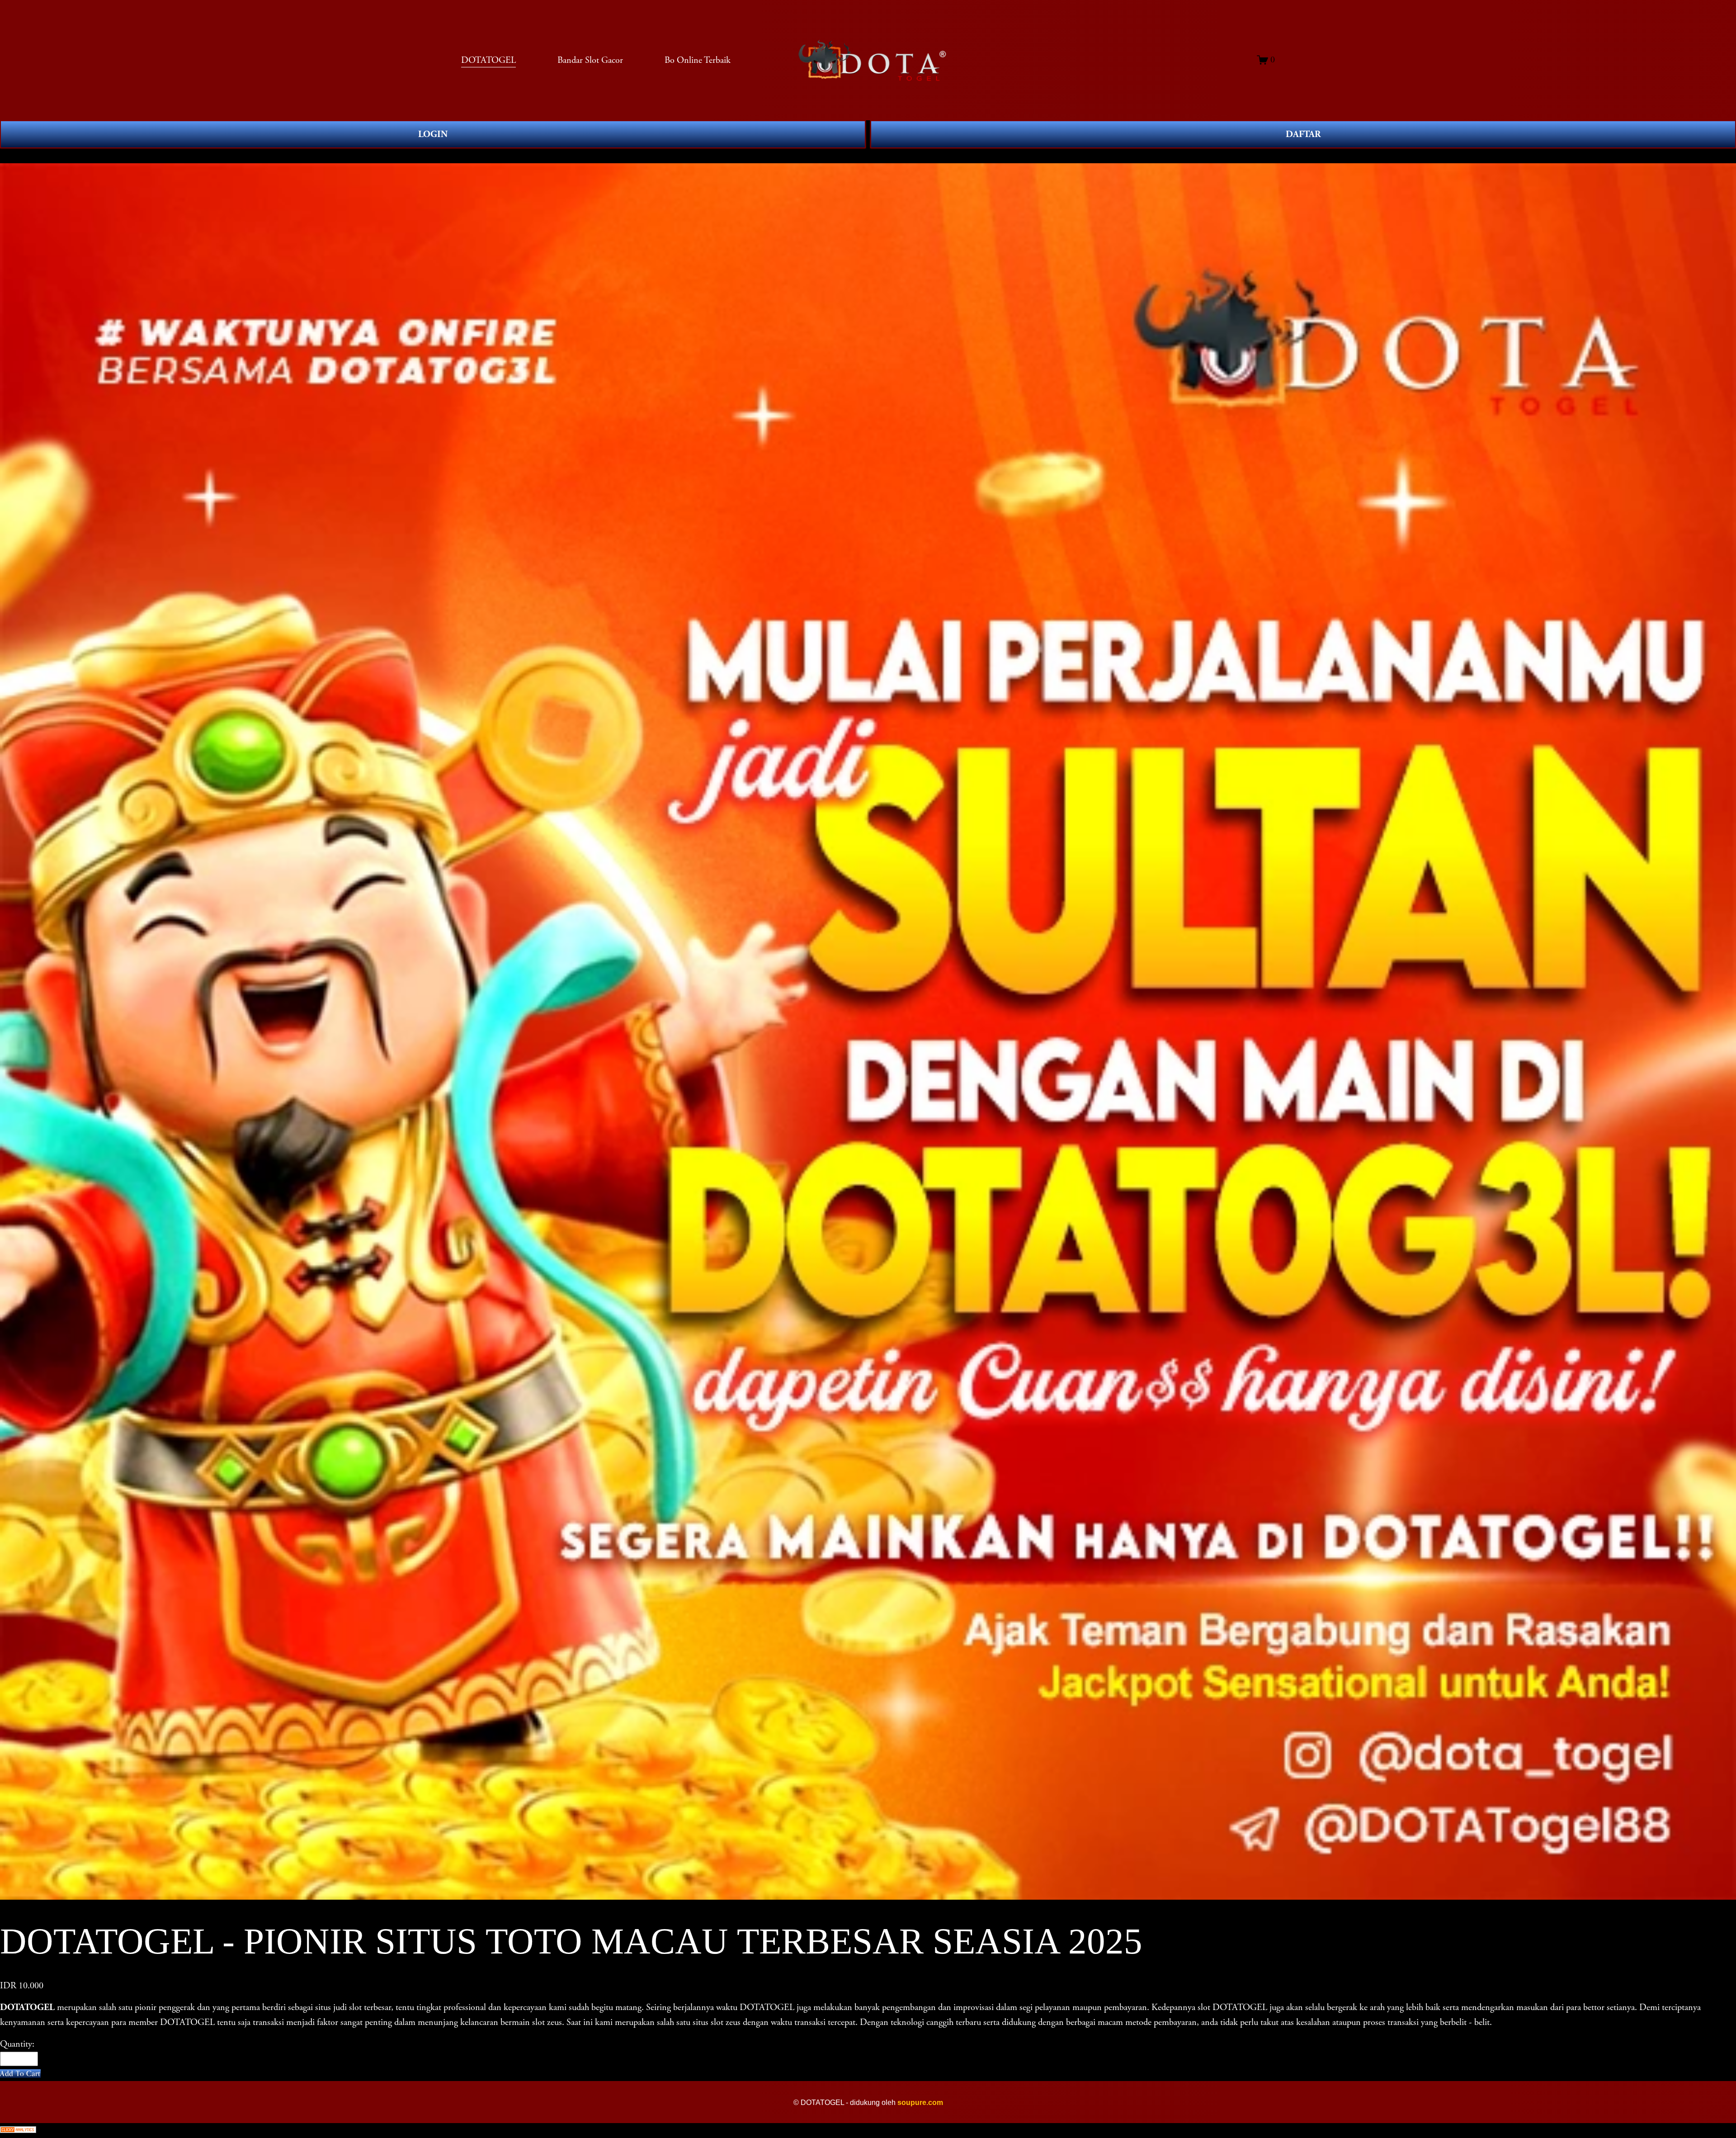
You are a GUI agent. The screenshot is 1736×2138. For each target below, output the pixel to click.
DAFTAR (1303, 134)
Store (9, 156)
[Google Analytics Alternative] (868, 2131)
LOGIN (433, 134)
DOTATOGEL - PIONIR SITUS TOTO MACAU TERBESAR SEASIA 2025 (162, 156)
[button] (20, 2074)
